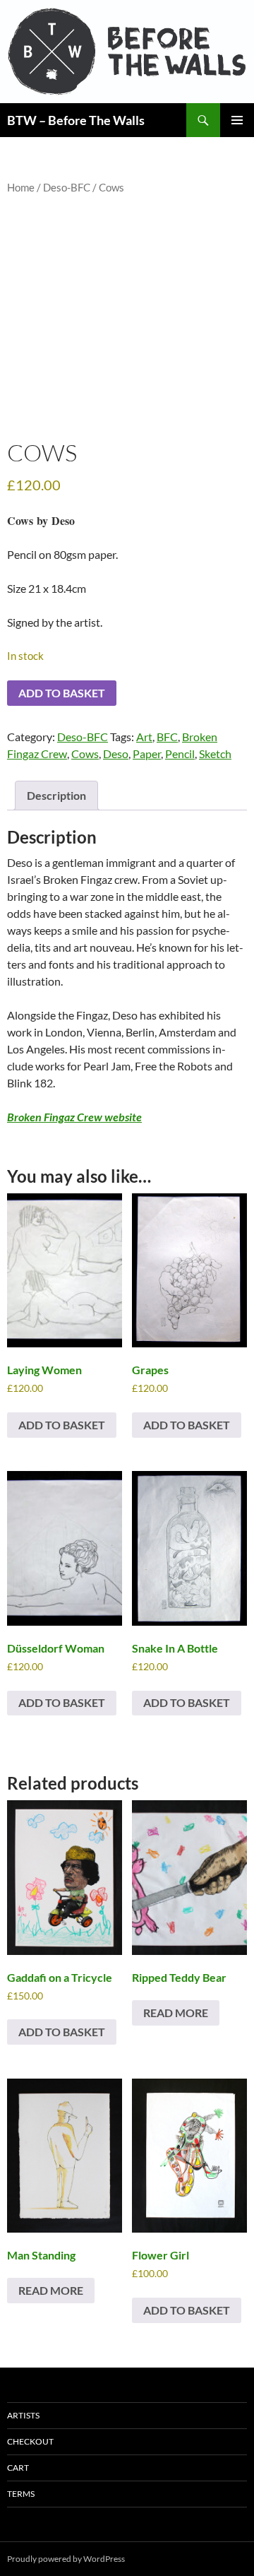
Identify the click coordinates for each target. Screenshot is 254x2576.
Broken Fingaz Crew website (74, 1117)
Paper (147, 754)
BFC (167, 737)
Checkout (30, 2441)
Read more (176, 2013)
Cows (85, 754)
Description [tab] (56, 795)
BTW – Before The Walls (76, 120)
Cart (18, 2468)
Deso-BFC (67, 187)
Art (144, 737)
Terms (21, 2494)
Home (21, 187)
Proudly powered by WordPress (66, 2559)
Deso (116, 754)
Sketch (215, 754)
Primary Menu (237, 120)
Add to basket (62, 693)
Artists (23, 2415)
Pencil (180, 754)
